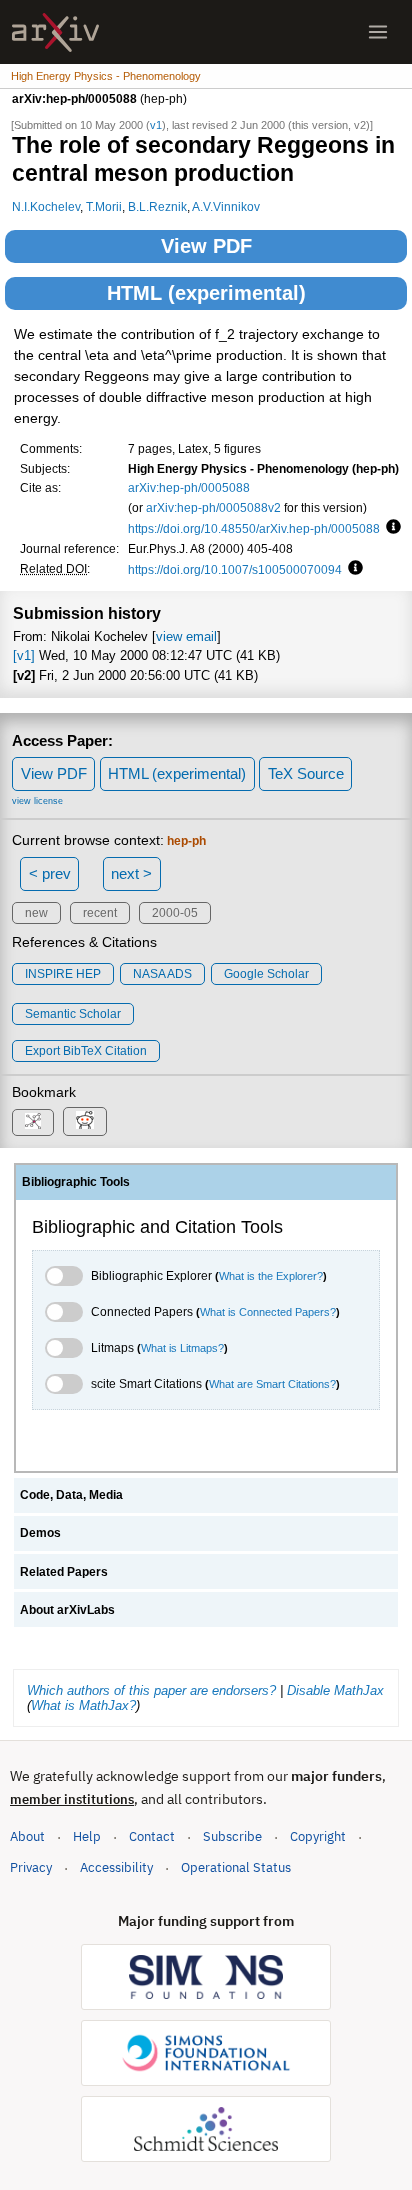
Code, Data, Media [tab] (71, 1495)
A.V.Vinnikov (226, 206)
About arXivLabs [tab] (67, 1610)
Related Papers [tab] (64, 1572)
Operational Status (236, 1867)
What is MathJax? (83, 1705)
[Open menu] (378, 32)
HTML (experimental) (206, 293)
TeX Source (306, 773)
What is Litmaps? (182, 1348)
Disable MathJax (335, 1690)
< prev (50, 873)
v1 (156, 125)
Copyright (318, 1836)
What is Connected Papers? (268, 1312)
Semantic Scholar (73, 1014)
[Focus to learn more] (390, 528)
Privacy (31, 1867)
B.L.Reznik (157, 206)
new (36, 913)
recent (100, 913)
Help (87, 1836)
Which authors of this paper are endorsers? (151, 1690)
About (27, 1836)
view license (37, 801)
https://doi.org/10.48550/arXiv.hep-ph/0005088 (254, 528)
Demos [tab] (40, 1533)
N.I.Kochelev (46, 206)
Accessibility (116, 1867)
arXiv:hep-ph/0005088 (189, 487)
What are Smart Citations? (272, 1384)
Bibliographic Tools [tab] (76, 1182)
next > (131, 873)
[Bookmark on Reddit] (85, 1121)
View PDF (206, 246)
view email (186, 636)
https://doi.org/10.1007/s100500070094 (235, 569)
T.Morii (104, 206)
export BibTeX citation (86, 1051)
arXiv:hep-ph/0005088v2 (213, 507)
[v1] (24, 655)
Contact (152, 1836)
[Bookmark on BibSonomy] (33, 1122)
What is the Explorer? (271, 1276)
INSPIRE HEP (63, 974)
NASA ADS (162, 974)
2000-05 (175, 913)
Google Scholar (266, 974)
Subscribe (232, 1836)
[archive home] (55, 32)
